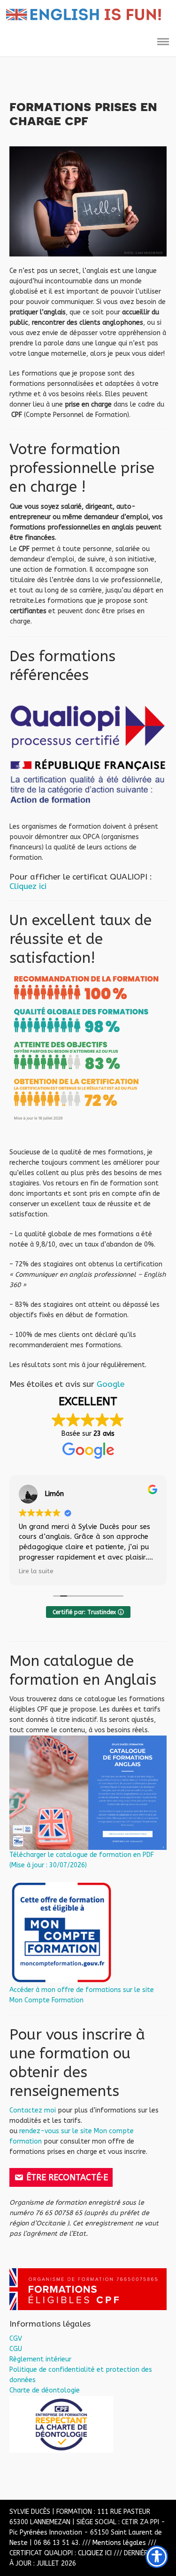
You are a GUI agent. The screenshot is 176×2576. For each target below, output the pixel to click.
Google (111, 1384)
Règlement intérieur (40, 2359)
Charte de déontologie (45, 2390)
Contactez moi (33, 2110)
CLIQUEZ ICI (95, 2553)
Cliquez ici (28, 886)
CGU (16, 2349)
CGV (16, 2339)
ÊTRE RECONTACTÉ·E (67, 2177)
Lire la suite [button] (36, 1571)
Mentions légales (119, 2543)
